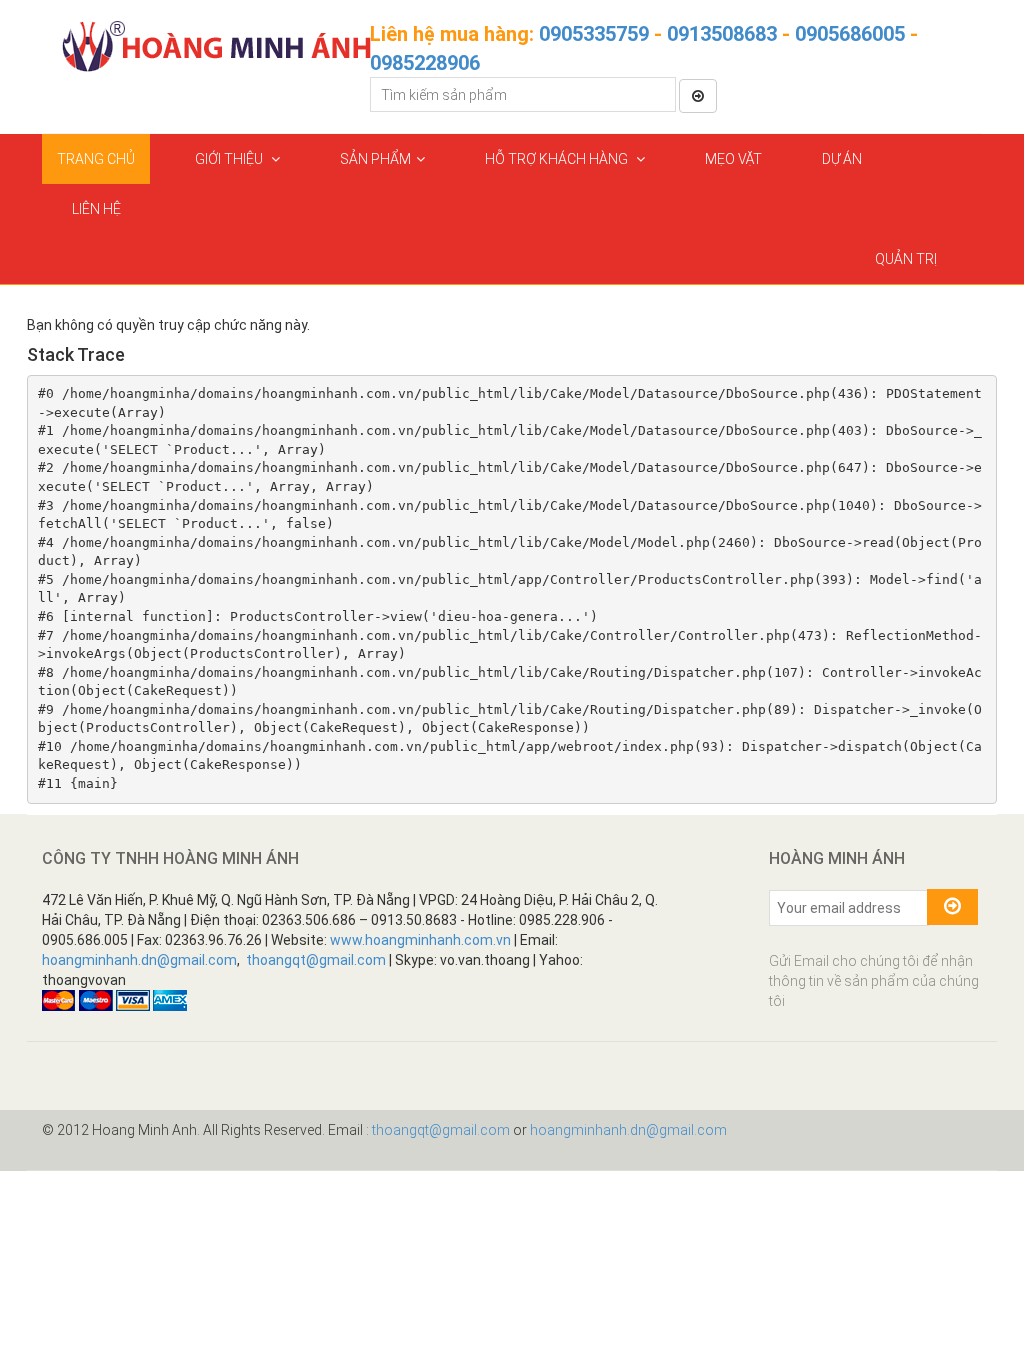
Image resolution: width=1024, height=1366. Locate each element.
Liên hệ (96, 209)
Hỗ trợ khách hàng (558, 159)
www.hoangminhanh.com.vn (420, 940)
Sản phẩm (375, 159)
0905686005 (850, 34)
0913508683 (722, 34)
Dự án (842, 159)
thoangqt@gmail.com (316, 960)
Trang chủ (96, 159)
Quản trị (906, 259)
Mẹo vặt (733, 159)
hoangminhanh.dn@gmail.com (139, 960)
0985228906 (425, 63)
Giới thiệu (230, 159)
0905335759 (594, 34)
